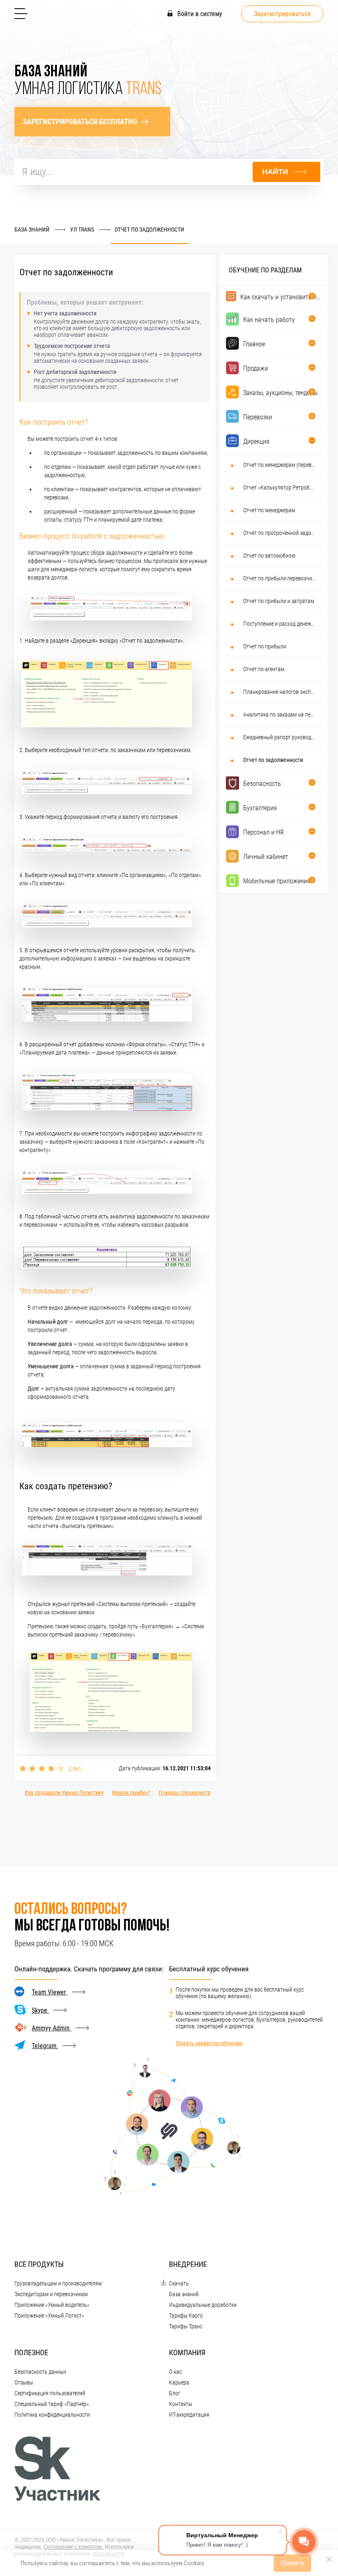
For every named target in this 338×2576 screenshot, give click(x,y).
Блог (175, 2393)
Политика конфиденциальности (52, 2415)
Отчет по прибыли (265, 646)
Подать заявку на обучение (209, 2043)
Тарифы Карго (186, 2316)
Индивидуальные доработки (203, 2305)
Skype (40, 2010)
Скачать (179, 2283)
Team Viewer (50, 1992)
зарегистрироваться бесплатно (80, 122)
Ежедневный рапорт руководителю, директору (279, 737)
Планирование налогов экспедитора (279, 692)
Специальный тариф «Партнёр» (52, 2404)
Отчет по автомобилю (269, 556)
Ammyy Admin (52, 2028)
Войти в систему (199, 14)
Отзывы (24, 2382)
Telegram (45, 2046)
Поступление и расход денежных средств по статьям (279, 624)
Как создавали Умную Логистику (64, 1793)
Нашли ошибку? (131, 1793)
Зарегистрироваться (282, 14)
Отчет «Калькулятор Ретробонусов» (279, 487)
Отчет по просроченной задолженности (279, 533)
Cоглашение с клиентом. (74, 2547)
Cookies (194, 2563)
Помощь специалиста (185, 1793)
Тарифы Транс (186, 2326)
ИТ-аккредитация (189, 2415)
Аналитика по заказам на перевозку (279, 714)
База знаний (184, 2294)
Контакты (181, 2404)
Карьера (179, 2382)
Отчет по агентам (264, 669)
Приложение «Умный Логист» (49, 2316)
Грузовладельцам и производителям (58, 2283)
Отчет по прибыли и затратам (279, 601)
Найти (275, 172)
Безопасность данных (40, 2372)
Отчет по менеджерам (269, 510)
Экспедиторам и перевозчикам (51, 2294)
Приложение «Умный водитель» (52, 2305)
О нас (175, 2372)
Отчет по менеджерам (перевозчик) (279, 465)
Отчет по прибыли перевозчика (279, 578)
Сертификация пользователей (50, 2393)
